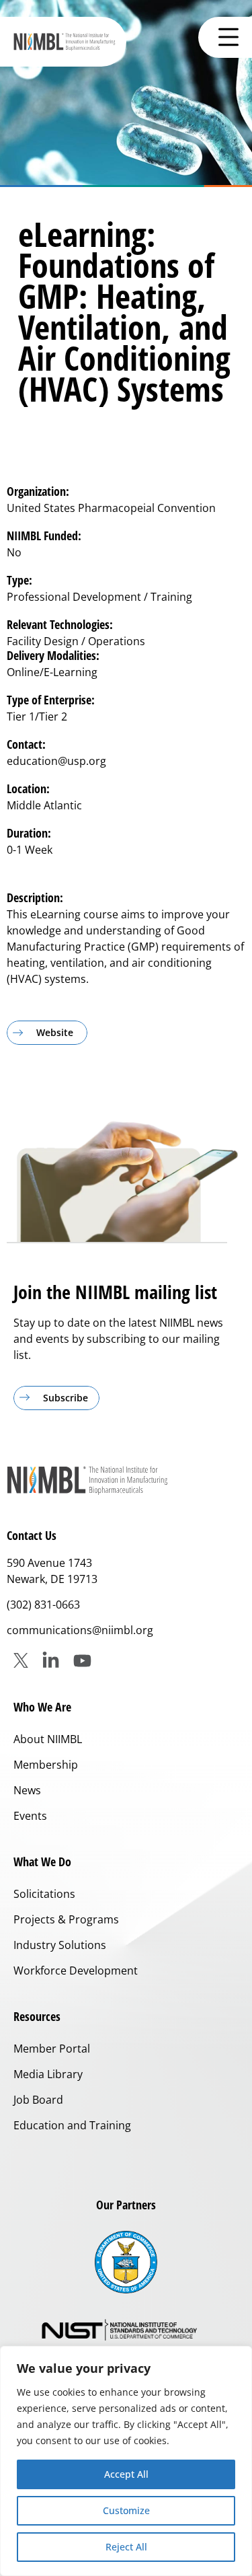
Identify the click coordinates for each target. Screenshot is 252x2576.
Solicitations (44, 1894)
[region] (126, 2461)
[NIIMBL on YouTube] (82, 1661)
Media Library (48, 2074)
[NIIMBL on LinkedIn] (51, 1661)
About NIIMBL (48, 1739)
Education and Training (72, 2125)
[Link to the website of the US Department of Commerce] (126, 2262)
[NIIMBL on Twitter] (21, 1660)
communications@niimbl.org (80, 1630)
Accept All (126, 2474)
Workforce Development (76, 1971)
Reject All (126, 2547)
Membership (46, 1765)
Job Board (38, 2100)
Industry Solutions (60, 1945)
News (27, 1790)
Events (30, 1816)
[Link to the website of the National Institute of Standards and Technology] (126, 2331)
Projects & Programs (66, 1919)
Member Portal (52, 2049)
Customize (126, 2510)
